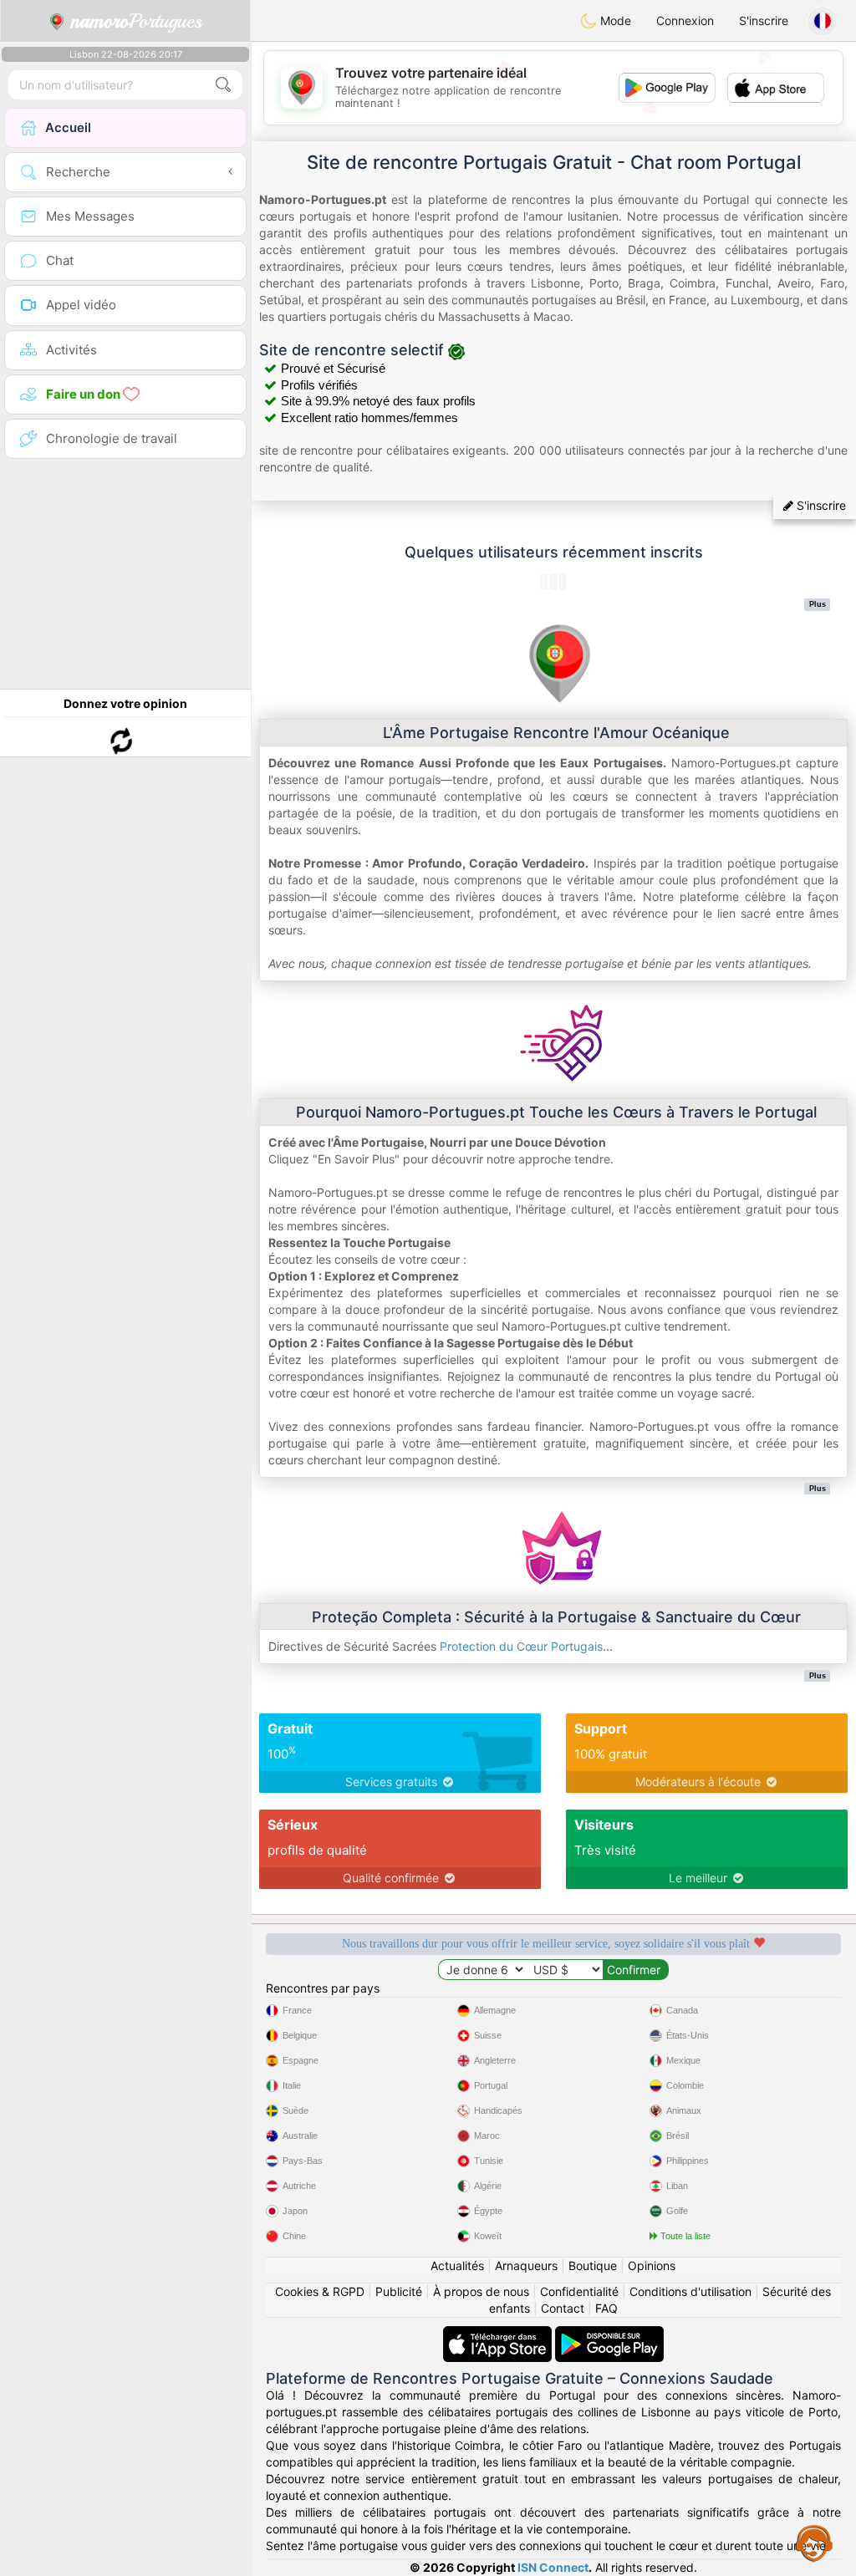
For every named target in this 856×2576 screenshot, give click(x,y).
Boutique (593, 2265)
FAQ (606, 2308)
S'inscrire (764, 20)
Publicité (399, 2291)
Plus (818, 604)
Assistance (814, 2543)
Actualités (457, 2265)
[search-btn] (223, 85)
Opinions (652, 2265)
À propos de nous (481, 2291)
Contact (563, 2308)
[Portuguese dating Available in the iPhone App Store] (499, 2334)
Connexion (685, 20)
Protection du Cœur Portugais (521, 1646)
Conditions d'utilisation (690, 2291)
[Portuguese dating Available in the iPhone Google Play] (609, 2334)
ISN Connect (553, 2567)
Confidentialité (579, 2291)
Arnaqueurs (526, 2265)
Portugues (137, 21)
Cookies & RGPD (320, 2291)
